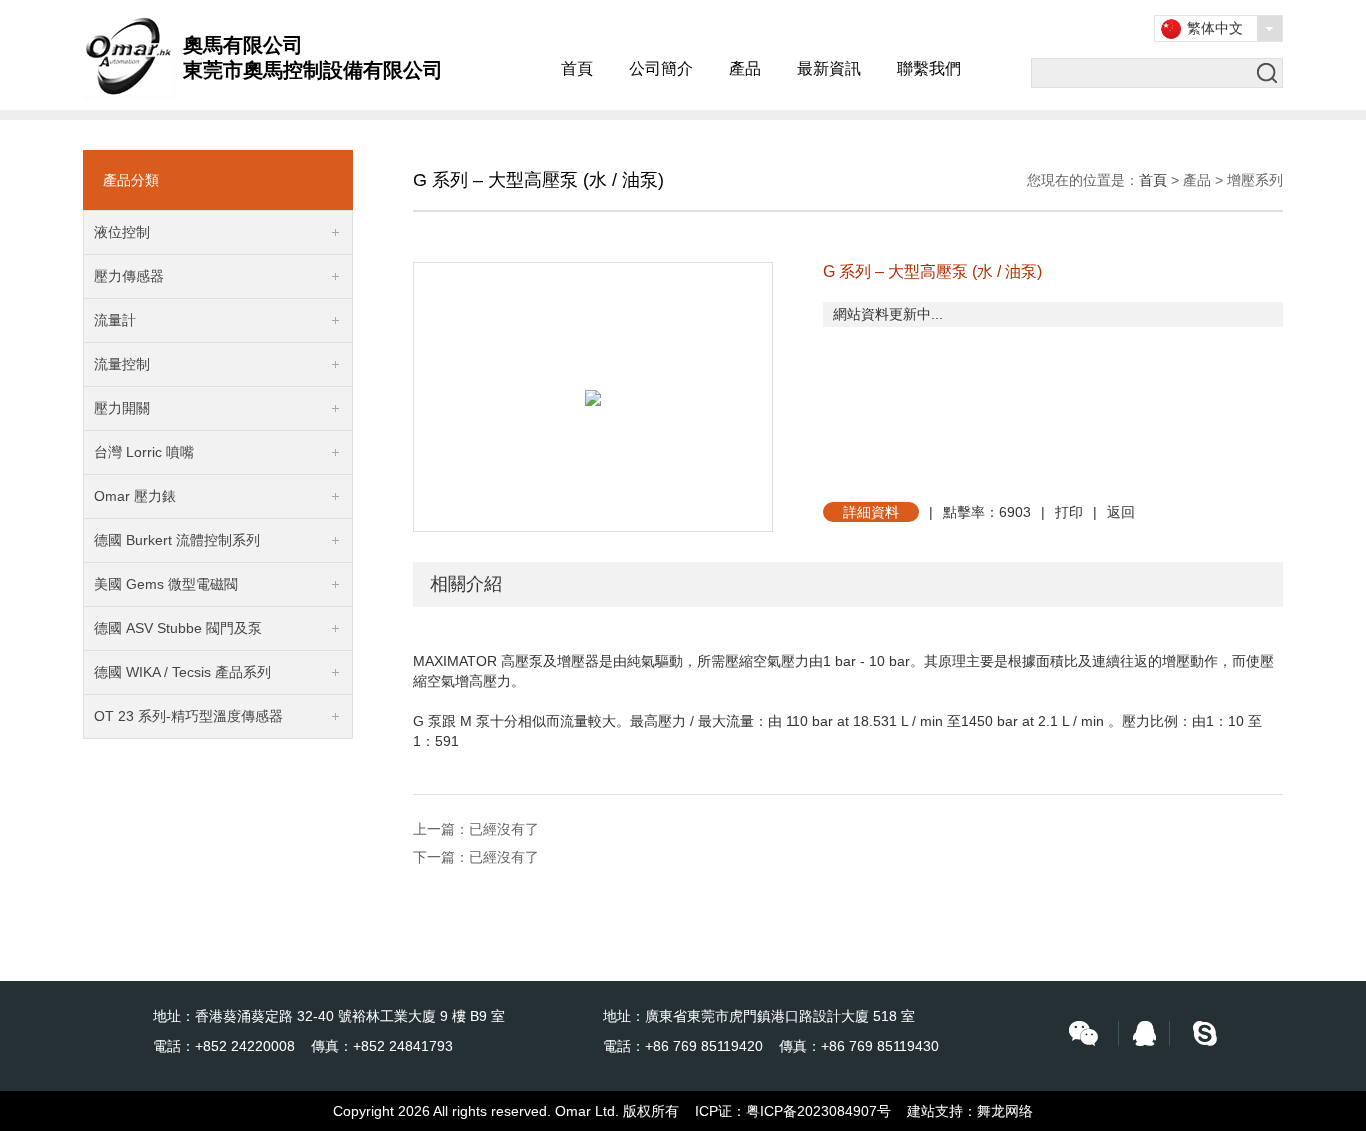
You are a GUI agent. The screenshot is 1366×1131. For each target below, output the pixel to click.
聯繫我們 (929, 68)
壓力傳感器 (129, 276)
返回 (1121, 512)
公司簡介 (661, 68)
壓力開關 (122, 408)
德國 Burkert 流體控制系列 (177, 540)
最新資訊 (829, 68)
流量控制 (122, 364)
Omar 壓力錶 (135, 496)
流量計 (115, 320)
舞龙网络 (1005, 1111)
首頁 (577, 68)
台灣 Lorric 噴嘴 (144, 452)
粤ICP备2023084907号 (818, 1111)
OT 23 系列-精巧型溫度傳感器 (188, 716)
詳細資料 (871, 512)
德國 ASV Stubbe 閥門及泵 (178, 628)
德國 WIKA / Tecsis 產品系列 (182, 672)
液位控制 (122, 232)
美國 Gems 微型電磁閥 (166, 584)
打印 (1069, 512)
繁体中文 (1215, 28)
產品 (745, 68)
